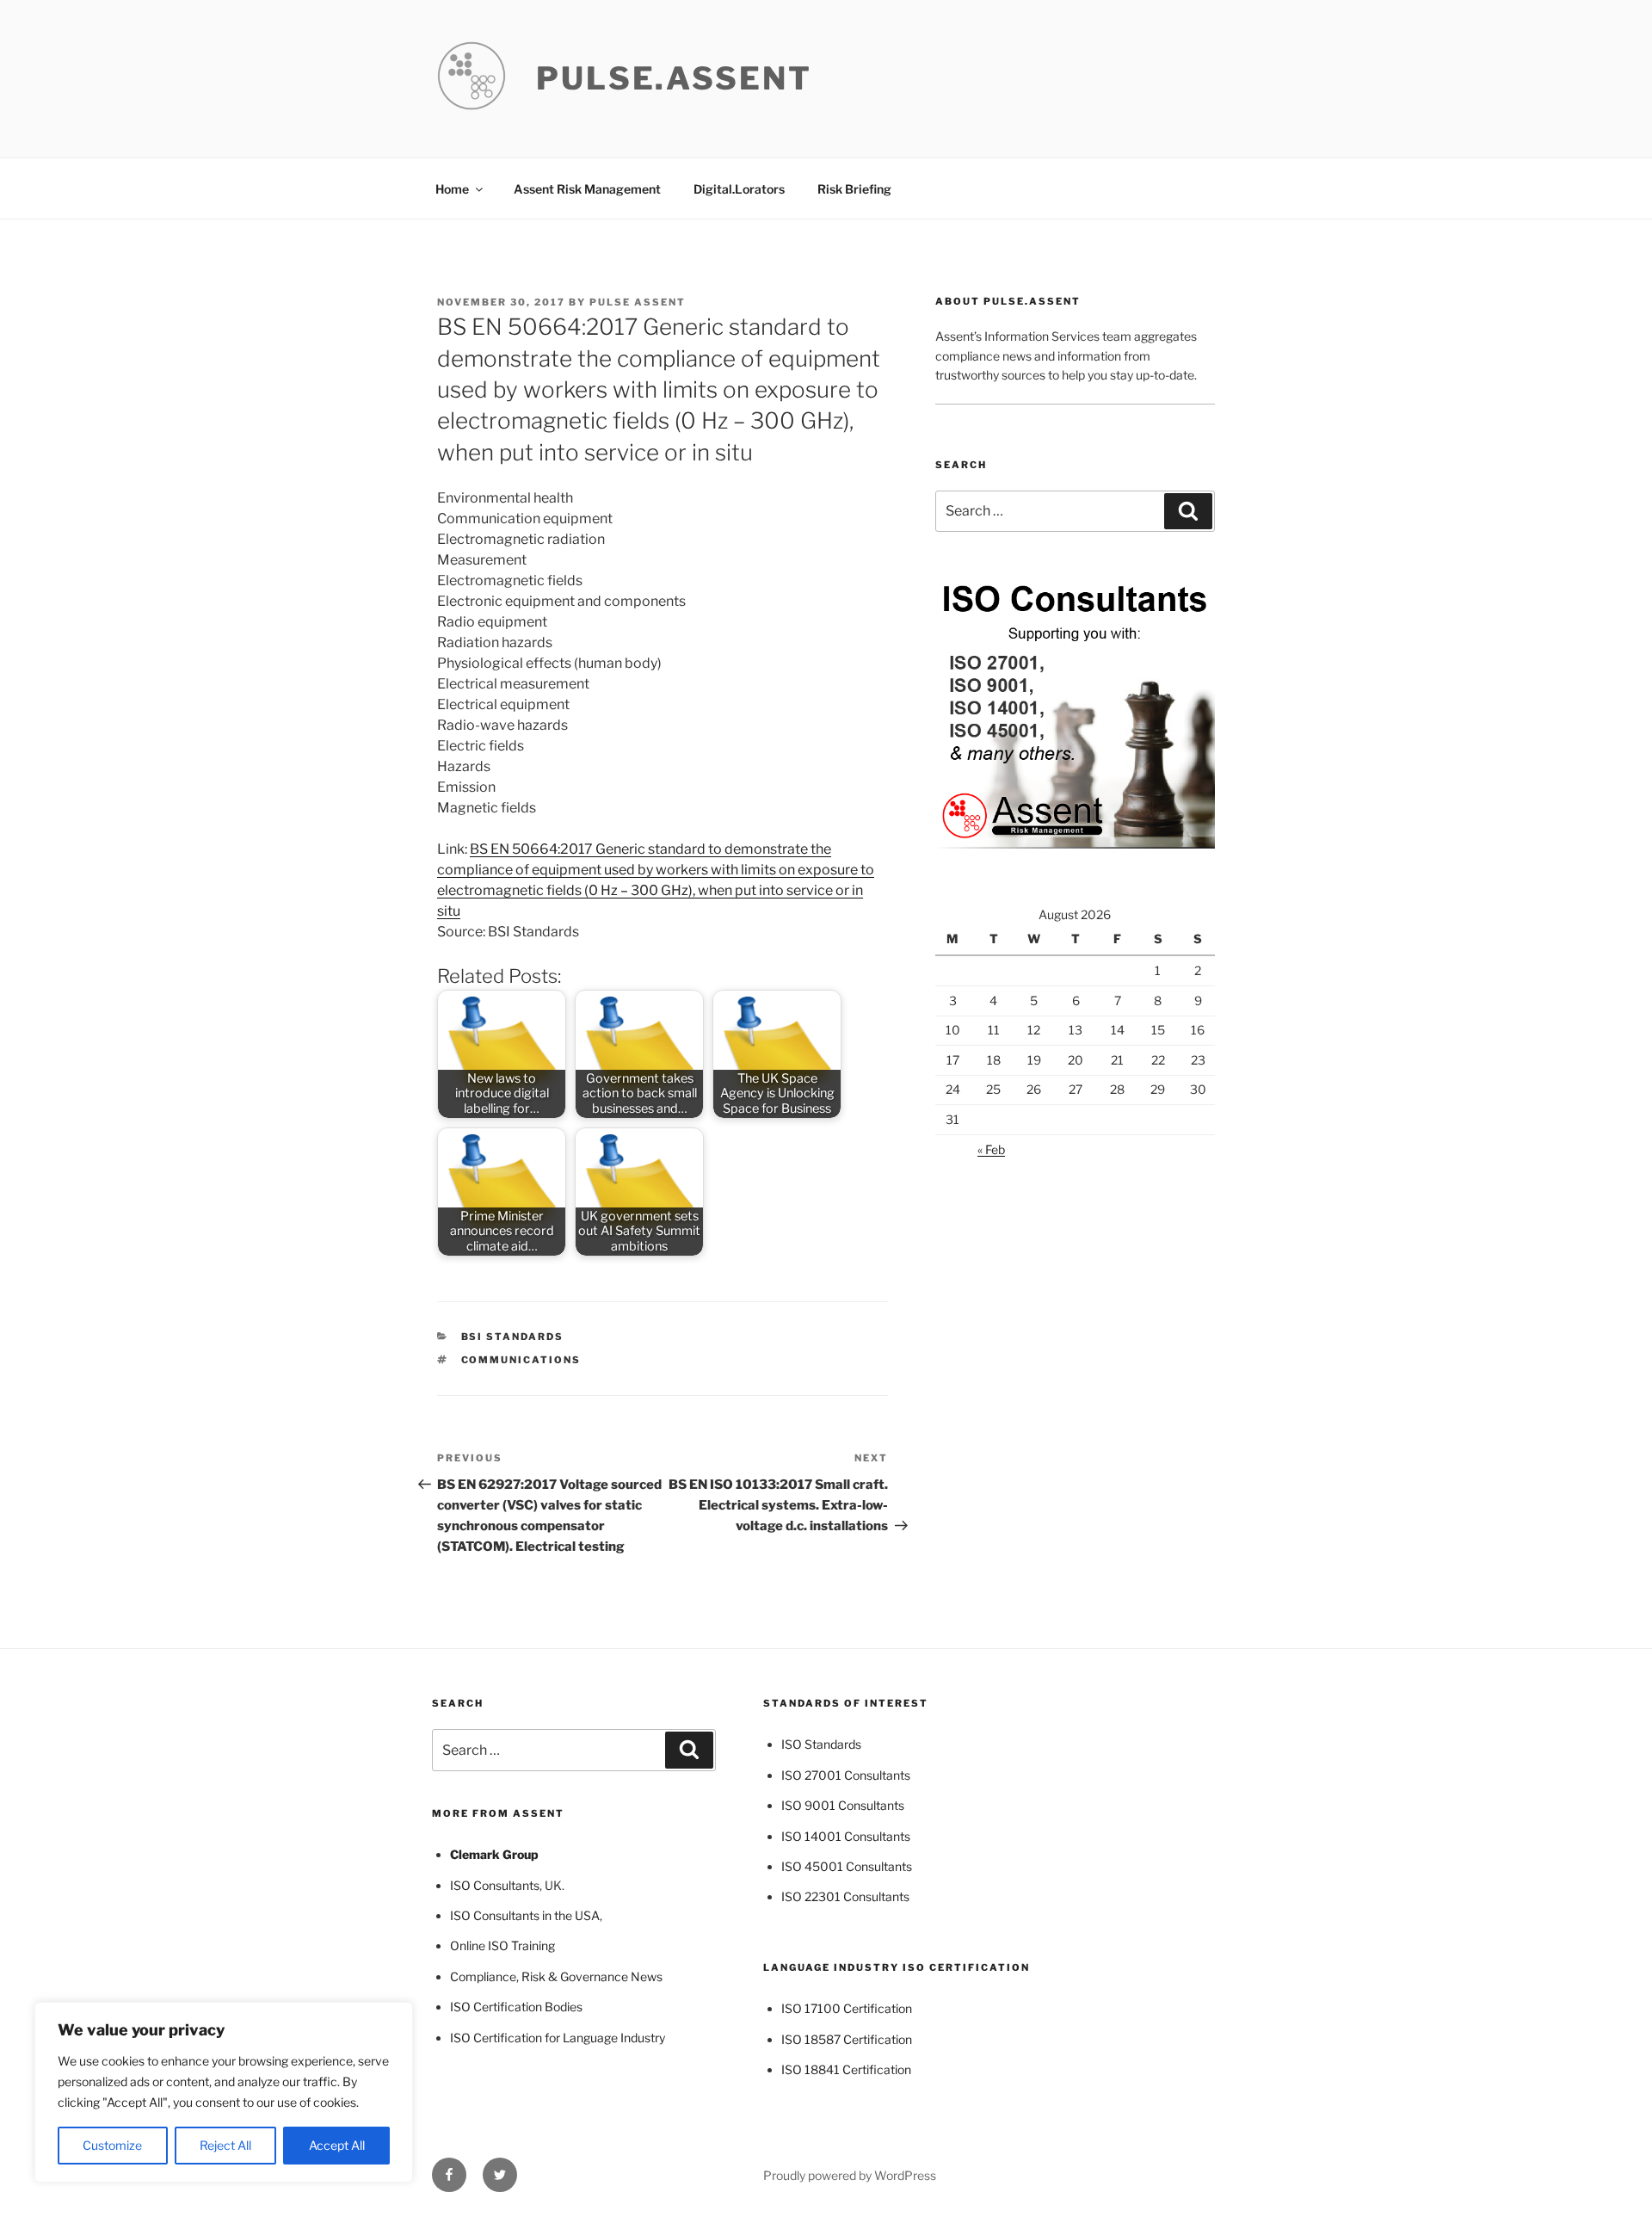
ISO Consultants (495, 1885)
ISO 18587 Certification (847, 2039)
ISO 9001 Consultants (843, 1805)
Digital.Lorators (739, 189)
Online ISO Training (502, 1945)
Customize (112, 2145)
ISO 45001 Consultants (847, 1866)
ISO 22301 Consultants (845, 1896)
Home (452, 189)
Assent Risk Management (587, 189)
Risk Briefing (854, 189)
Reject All (225, 2145)
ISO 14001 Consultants (846, 1836)
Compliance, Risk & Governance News (556, 1976)
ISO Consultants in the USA (525, 1915)
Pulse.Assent (674, 78)
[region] (224, 2092)
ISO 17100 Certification (847, 2008)
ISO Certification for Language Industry (558, 2038)
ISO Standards (821, 1744)
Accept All (337, 2145)
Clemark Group (494, 1854)
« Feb (991, 1149)
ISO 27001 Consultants (846, 1775)
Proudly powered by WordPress (850, 2175)
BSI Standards (513, 1337)
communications (521, 1360)
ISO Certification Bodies (516, 2007)
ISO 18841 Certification (846, 2069)
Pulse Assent (638, 302)
